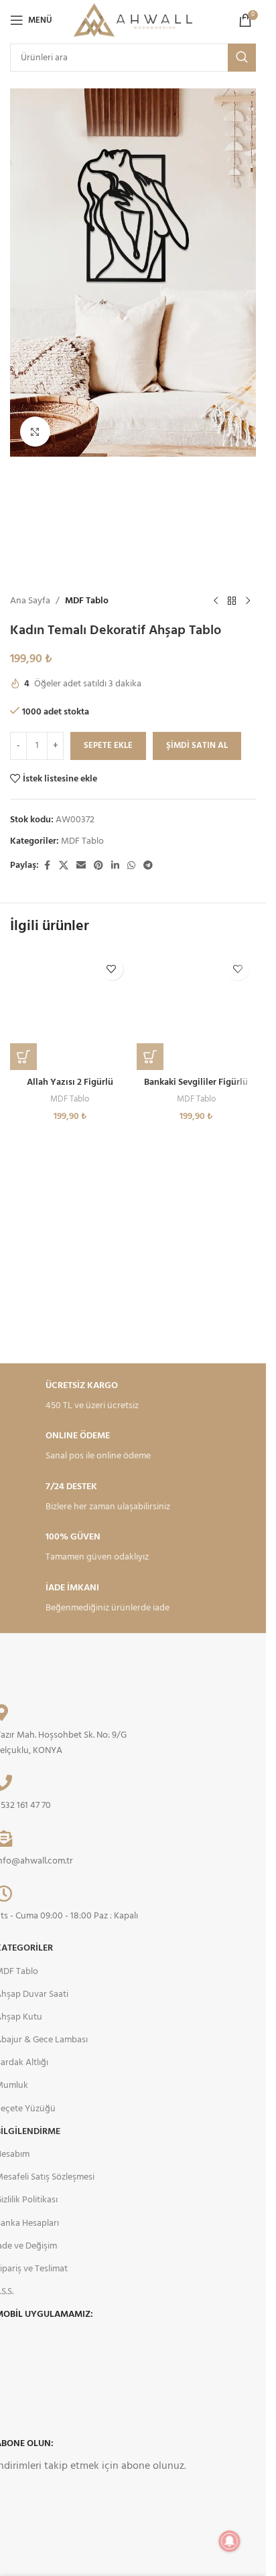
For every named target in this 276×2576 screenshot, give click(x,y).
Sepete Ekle (108, 746)
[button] (23, 1057)
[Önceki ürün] (216, 601)
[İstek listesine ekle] (112, 969)
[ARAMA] (242, 58)
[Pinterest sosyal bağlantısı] (98, 866)
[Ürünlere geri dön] (232, 601)
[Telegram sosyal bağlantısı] (148, 866)
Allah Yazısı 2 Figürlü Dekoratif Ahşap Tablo (70, 1089)
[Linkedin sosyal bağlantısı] (115, 866)
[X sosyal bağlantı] (64, 866)
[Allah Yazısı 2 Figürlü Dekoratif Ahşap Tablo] (70, 1010)
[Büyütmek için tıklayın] (35, 432)
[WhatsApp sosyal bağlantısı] (131, 866)
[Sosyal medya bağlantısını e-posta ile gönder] (81, 866)
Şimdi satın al (197, 746)
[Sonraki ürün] (248, 601)
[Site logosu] (133, 20)
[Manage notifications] (230, 2541)
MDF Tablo (87, 601)
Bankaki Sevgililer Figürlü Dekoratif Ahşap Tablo (196, 1089)
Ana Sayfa (30, 601)
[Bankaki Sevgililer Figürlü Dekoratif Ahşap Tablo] (197, 1010)
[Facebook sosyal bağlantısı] (47, 866)
